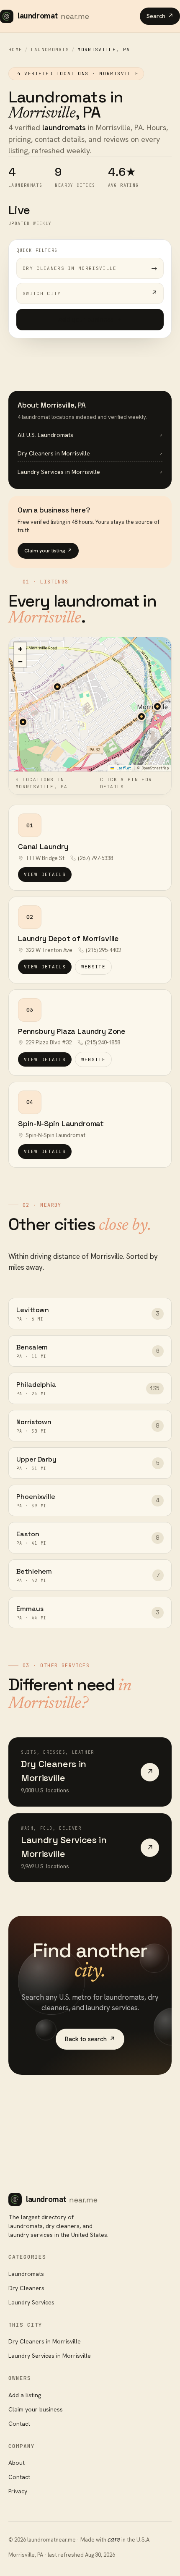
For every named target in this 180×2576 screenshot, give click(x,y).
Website (93, 967)
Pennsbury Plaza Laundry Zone (72, 1031)
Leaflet (123, 768)
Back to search (90, 2039)
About (17, 2463)
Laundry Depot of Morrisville (68, 938)
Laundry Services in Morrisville (50, 2356)
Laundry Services (31, 2302)
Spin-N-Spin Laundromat (61, 1123)
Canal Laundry (43, 846)
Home (15, 50)
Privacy (18, 2491)
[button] (141, 717)
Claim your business (36, 2409)
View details (45, 874)
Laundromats (50, 50)
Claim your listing (48, 551)
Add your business (90, 319)
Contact (19, 2424)
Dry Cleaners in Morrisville (45, 2341)
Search (160, 16)
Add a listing (25, 2395)
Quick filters (37, 250)
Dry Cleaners (26, 2288)
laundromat (53, 16)
